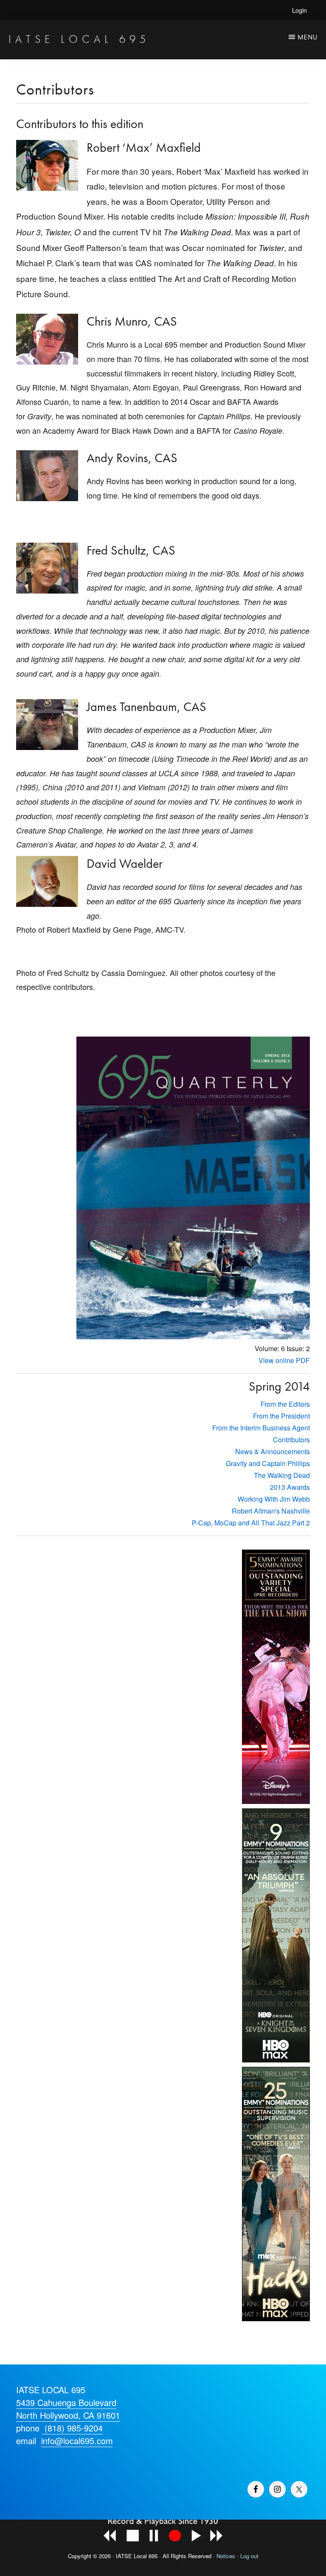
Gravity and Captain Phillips (268, 1463)
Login (299, 10)
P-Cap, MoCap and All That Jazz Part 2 (251, 1523)
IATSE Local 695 (79, 39)
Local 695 (146, 2556)
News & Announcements (273, 1451)
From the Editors (285, 1404)
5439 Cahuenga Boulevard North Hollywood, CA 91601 (68, 2409)
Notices (226, 2556)
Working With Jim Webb (274, 1499)
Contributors (291, 1440)
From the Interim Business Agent (261, 1428)
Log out (249, 2556)
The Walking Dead (282, 1475)
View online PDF (284, 1360)
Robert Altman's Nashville (271, 1511)
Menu (308, 37)
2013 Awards (290, 1487)
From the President (281, 1416)
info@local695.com (77, 2441)
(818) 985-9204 (72, 2428)
